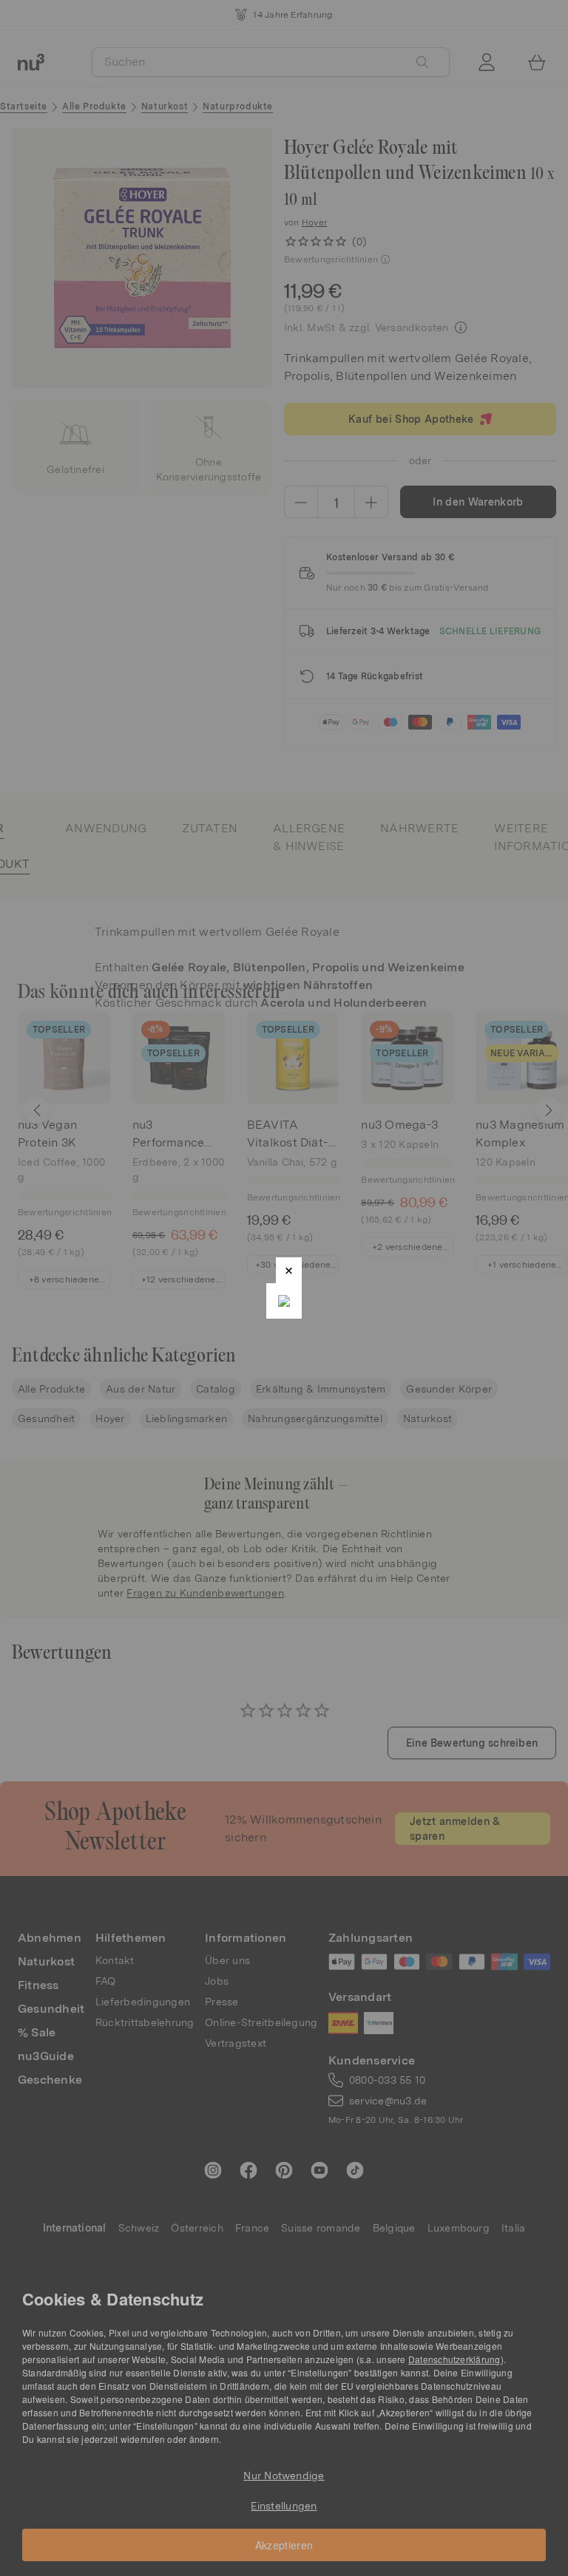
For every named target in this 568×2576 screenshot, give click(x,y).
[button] (289, 1270)
